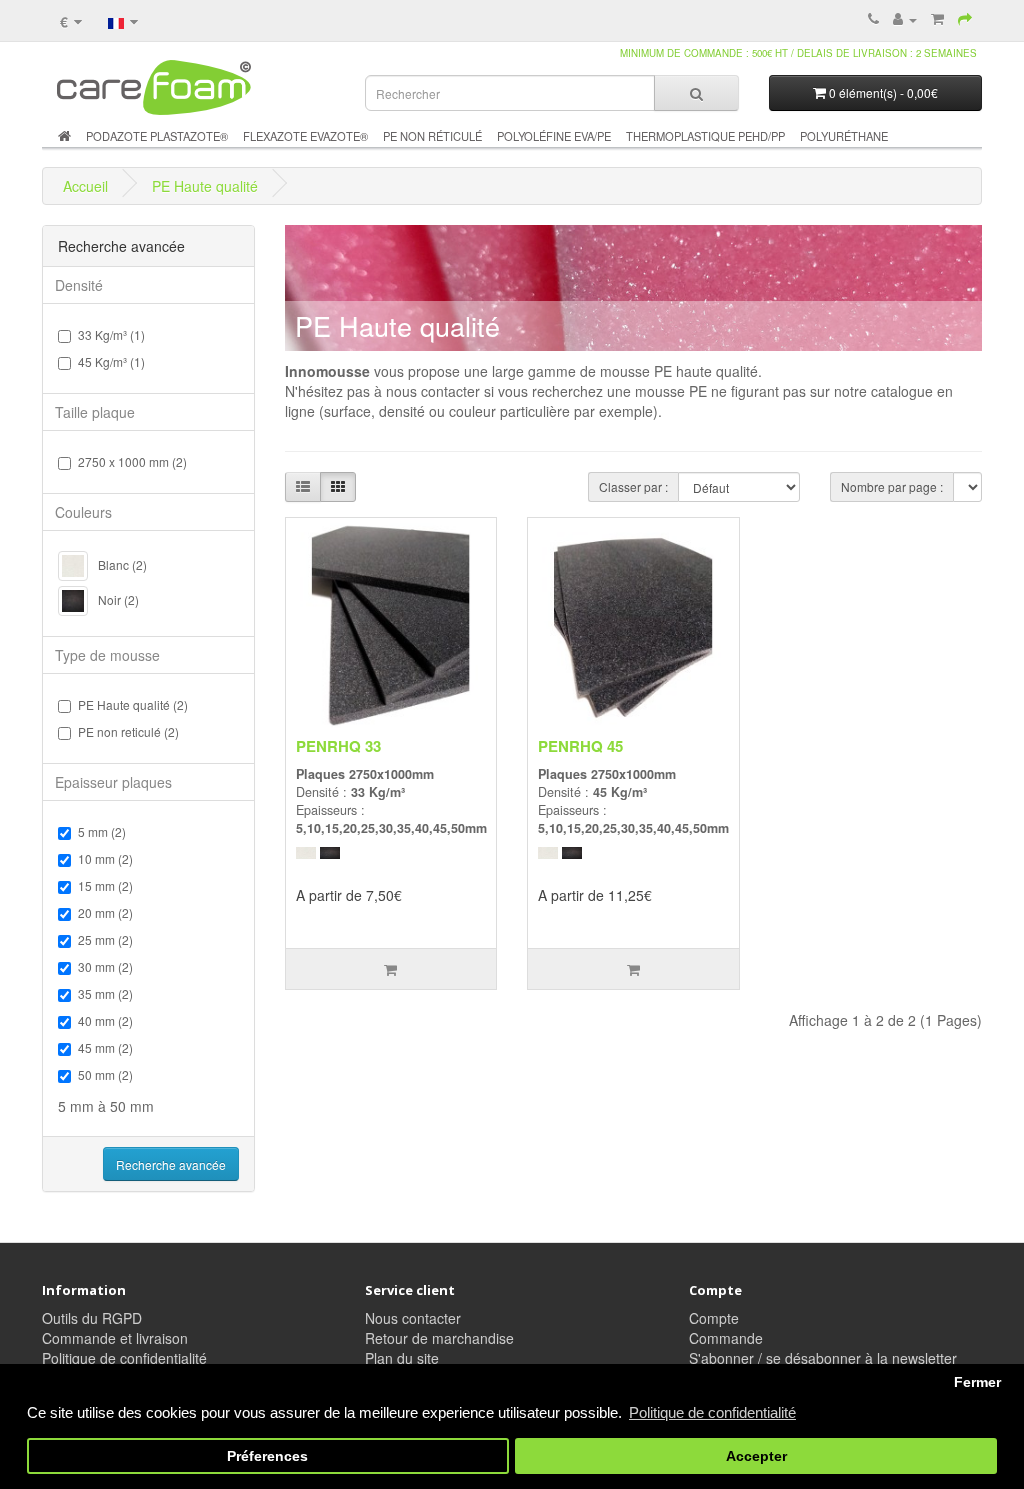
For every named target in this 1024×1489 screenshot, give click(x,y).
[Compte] (905, 19)
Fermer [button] (977, 1382)
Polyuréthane (844, 136)
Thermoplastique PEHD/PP (705, 136)
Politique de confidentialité (124, 1358)
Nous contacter (413, 1318)
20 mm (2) (105, 912)
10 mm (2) (105, 858)
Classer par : (633, 486)
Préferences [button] (267, 1456)
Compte (714, 1318)
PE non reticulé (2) (128, 731)
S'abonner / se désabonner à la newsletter (823, 1358)
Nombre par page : (892, 486)
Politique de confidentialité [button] (712, 1412)
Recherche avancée (171, 1164)
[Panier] (937, 19)
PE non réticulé (432, 136)
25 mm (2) (105, 939)
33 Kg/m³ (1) (111, 334)
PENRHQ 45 (580, 746)
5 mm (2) (102, 831)
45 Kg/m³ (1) (111, 361)
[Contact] (967, 19)
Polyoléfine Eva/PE (554, 136)
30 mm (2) (105, 966)
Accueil (85, 186)
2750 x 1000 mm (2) (132, 461)
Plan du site (402, 1358)
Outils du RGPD (92, 1318)
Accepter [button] (756, 1456)
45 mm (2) (105, 1047)
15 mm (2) (105, 885)
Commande (726, 1338)
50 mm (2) (105, 1074)
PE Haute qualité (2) (133, 704)
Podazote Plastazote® (157, 136)
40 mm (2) (105, 1020)
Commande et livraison (115, 1338)
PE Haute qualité (205, 186)
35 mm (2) (105, 993)
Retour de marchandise (439, 1338)
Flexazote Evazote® (305, 136)
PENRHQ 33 (338, 746)
